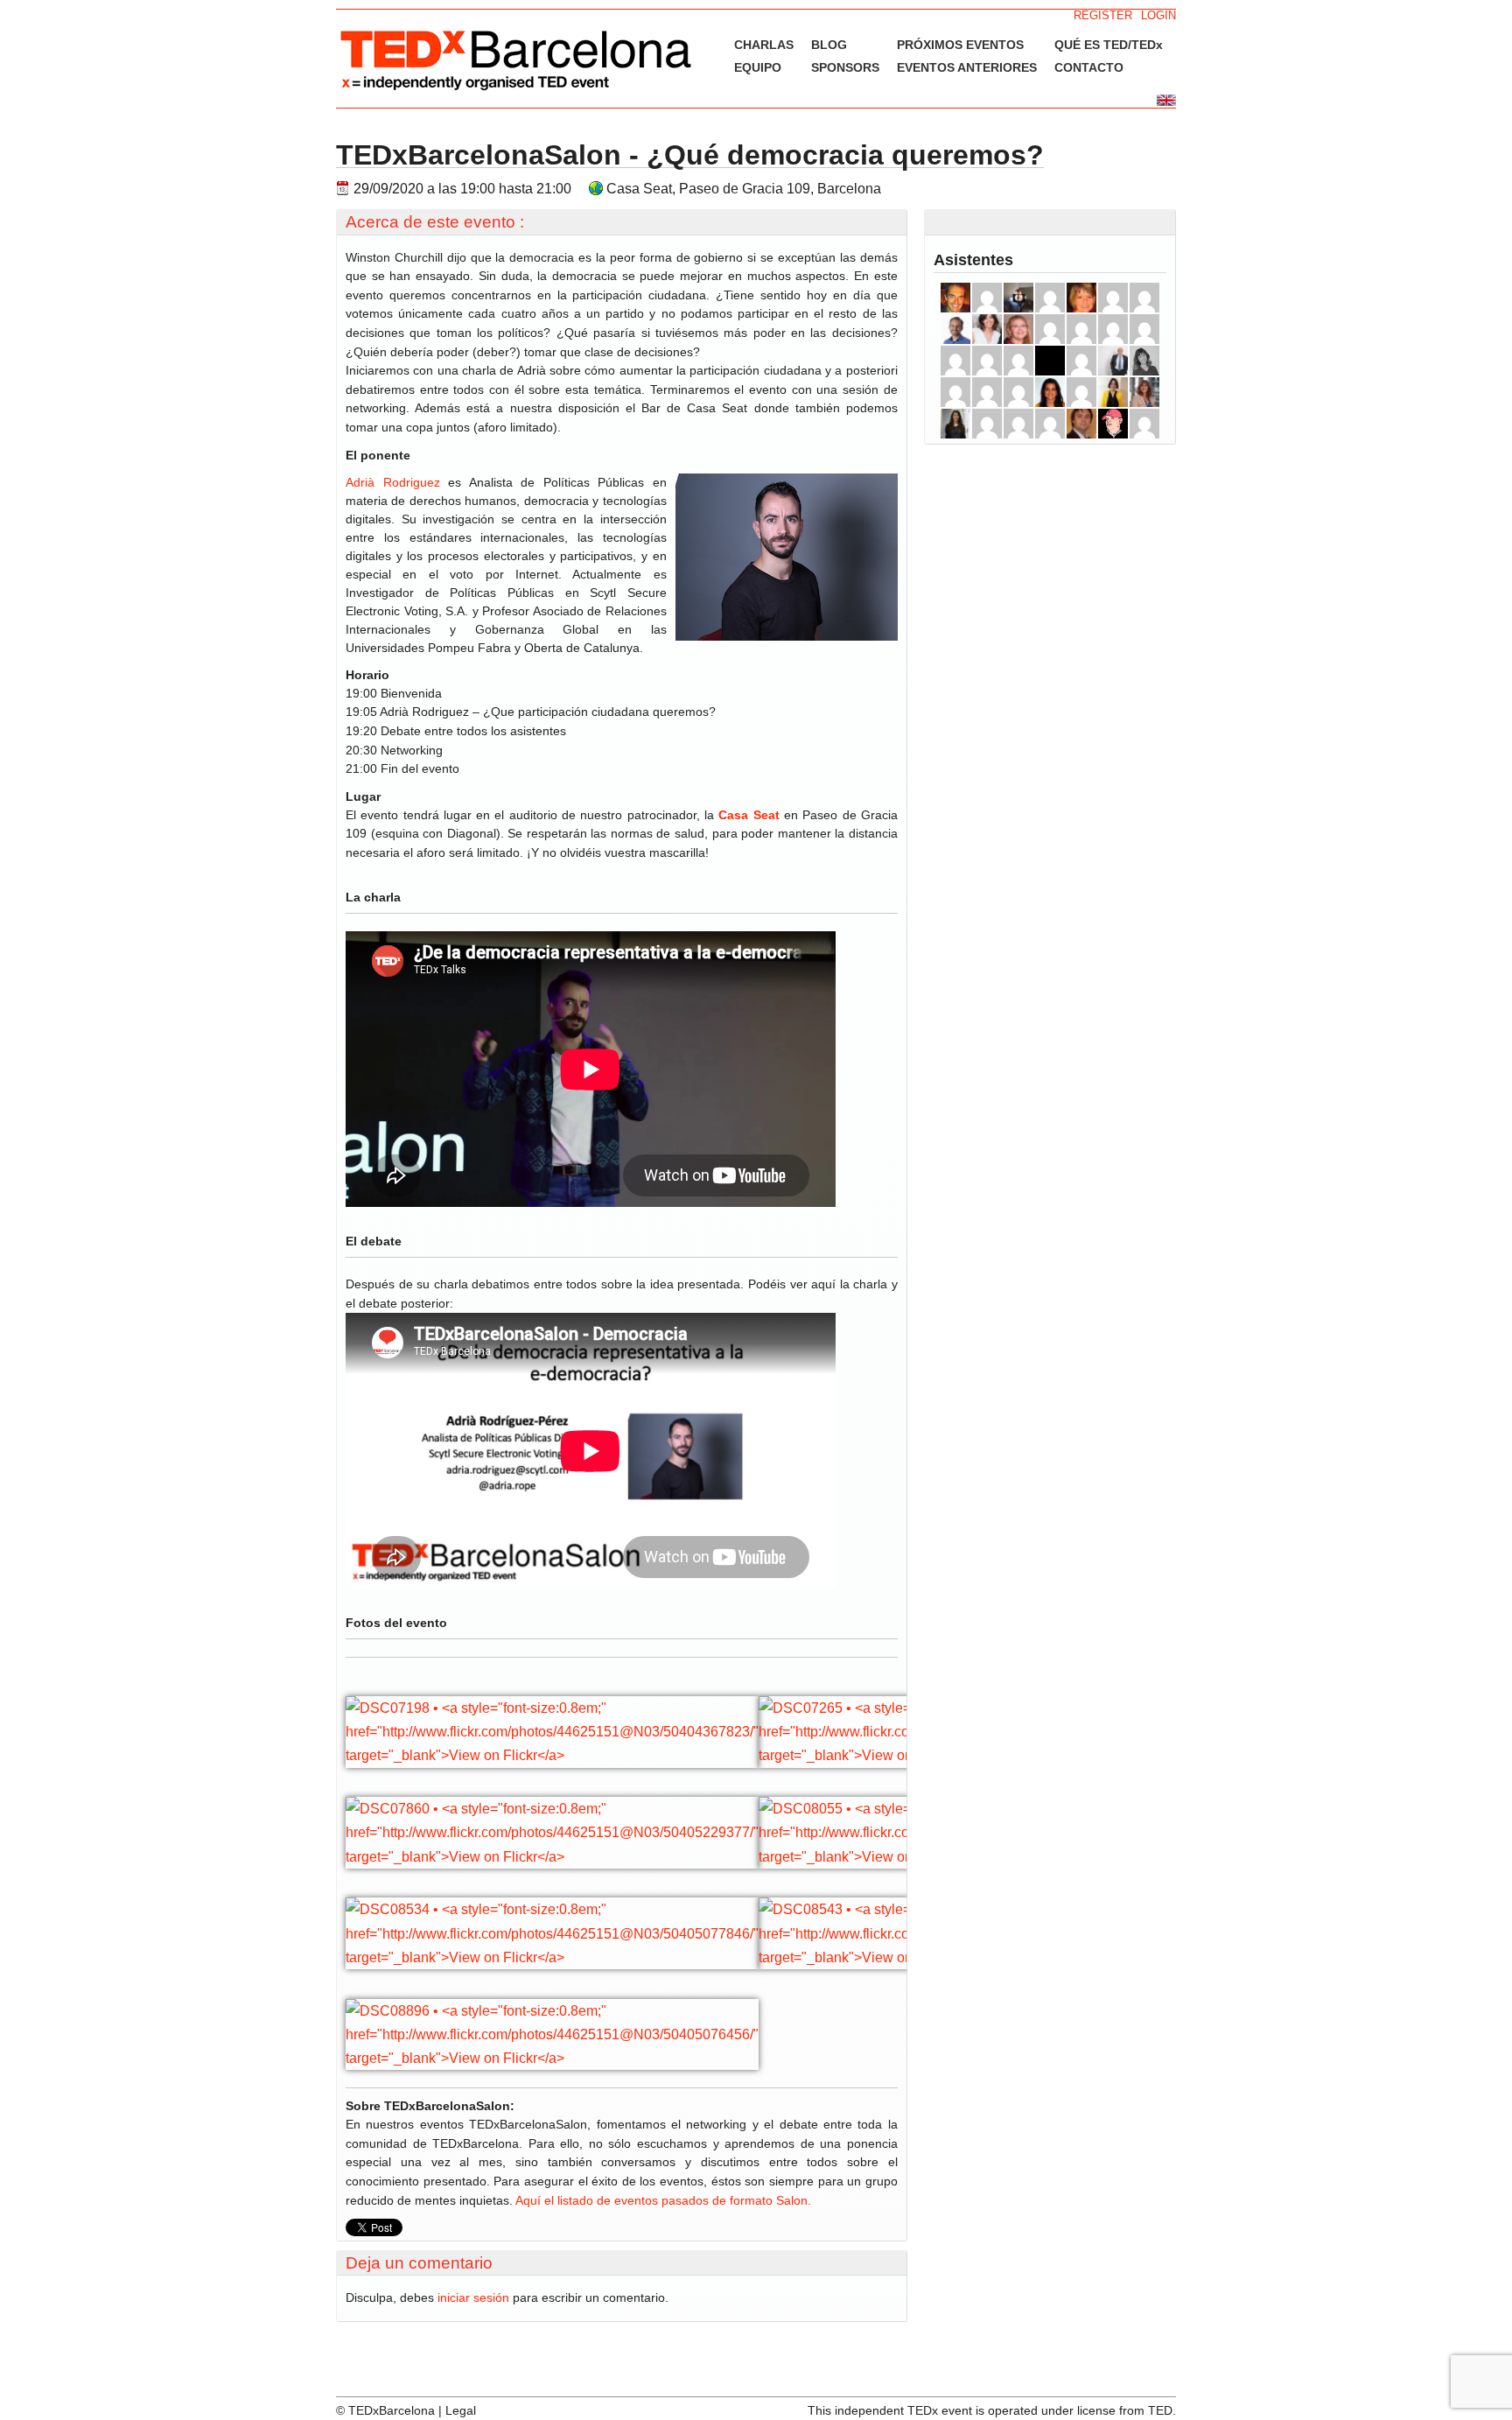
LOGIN (1158, 15)
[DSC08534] (552, 1957)
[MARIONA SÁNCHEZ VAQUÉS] (955, 424)
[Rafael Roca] (1113, 329)
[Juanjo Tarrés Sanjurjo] (987, 424)
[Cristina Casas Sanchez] (1144, 361)
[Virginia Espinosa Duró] (955, 361)
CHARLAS (764, 45)
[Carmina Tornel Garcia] (1144, 298)
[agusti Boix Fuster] (1018, 424)
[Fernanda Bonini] (1113, 392)
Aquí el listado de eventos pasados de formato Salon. (663, 2200)
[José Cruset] (955, 298)
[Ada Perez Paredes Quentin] (1144, 392)
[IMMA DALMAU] (1050, 329)
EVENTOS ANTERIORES (967, 67)
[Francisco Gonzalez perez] (955, 392)
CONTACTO (1089, 67)
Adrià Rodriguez (393, 482)
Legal (461, 2410)
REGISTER (1103, 15)
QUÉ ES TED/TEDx (1109, 45)
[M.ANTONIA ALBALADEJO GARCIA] (1081, 329)
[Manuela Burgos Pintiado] (1081, 361)
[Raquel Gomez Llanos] (987, 329)
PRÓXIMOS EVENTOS (960, 45)
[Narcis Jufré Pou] (1018, 392)
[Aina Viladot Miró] (1050, 392)
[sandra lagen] (1050, 424)
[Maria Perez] (987, 392)
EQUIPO (758, 67)
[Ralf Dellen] (1018, 298)
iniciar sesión (473, 2297)
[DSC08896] (552, 2058)
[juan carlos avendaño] (1113, 361)
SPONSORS (845, 67)
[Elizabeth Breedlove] (1081, 298)
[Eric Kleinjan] (987, 298)
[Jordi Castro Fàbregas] (1081, 424)
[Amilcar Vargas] (955, 329)
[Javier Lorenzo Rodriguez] (1018, 361)
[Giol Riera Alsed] (1050, 298)
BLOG (829, 45)
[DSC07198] (552, 1755)
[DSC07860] (552, 1857)
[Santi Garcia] (1113, 424)
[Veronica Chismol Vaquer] (1081, 392)
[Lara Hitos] (1144, 424)
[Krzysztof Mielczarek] (987, 361)
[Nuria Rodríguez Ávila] (1050, 361)
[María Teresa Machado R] (1018, 329)
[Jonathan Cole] (1113, 298)
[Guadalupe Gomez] (1144, 329)
